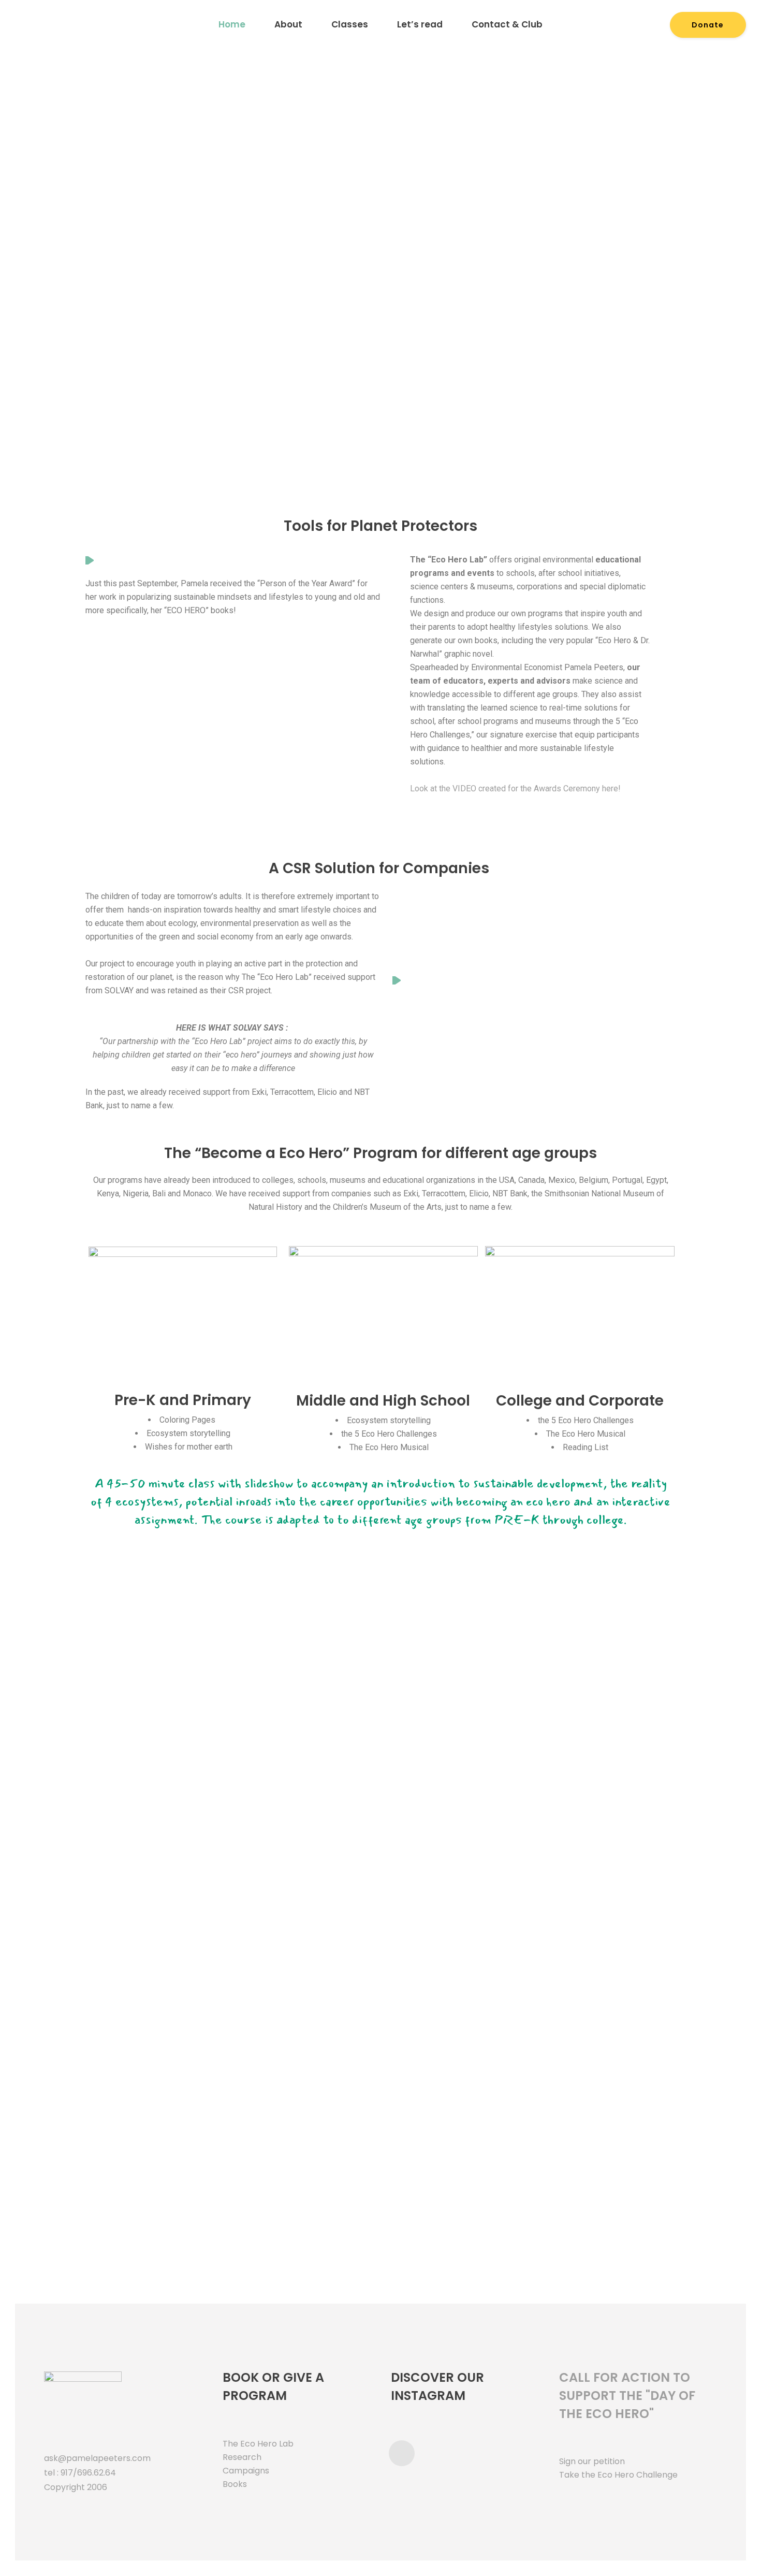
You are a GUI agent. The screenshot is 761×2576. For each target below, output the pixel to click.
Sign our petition (592, 2461)
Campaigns (246, 2471)
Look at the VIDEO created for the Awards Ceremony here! (516, 788)
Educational (134, 1931)
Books (235, 2484)
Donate (708, 25)
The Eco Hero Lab (258, 2444)
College (134, 1840)
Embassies (429, 1840)
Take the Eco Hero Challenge (618, 2475)
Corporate (626, 1840)
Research (243, 2457)
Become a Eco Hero (272, 1153)
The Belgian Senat (331, 1846)
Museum (135, 1761)
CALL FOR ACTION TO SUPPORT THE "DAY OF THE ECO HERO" (627, 2396)
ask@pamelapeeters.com (97, 2458)
